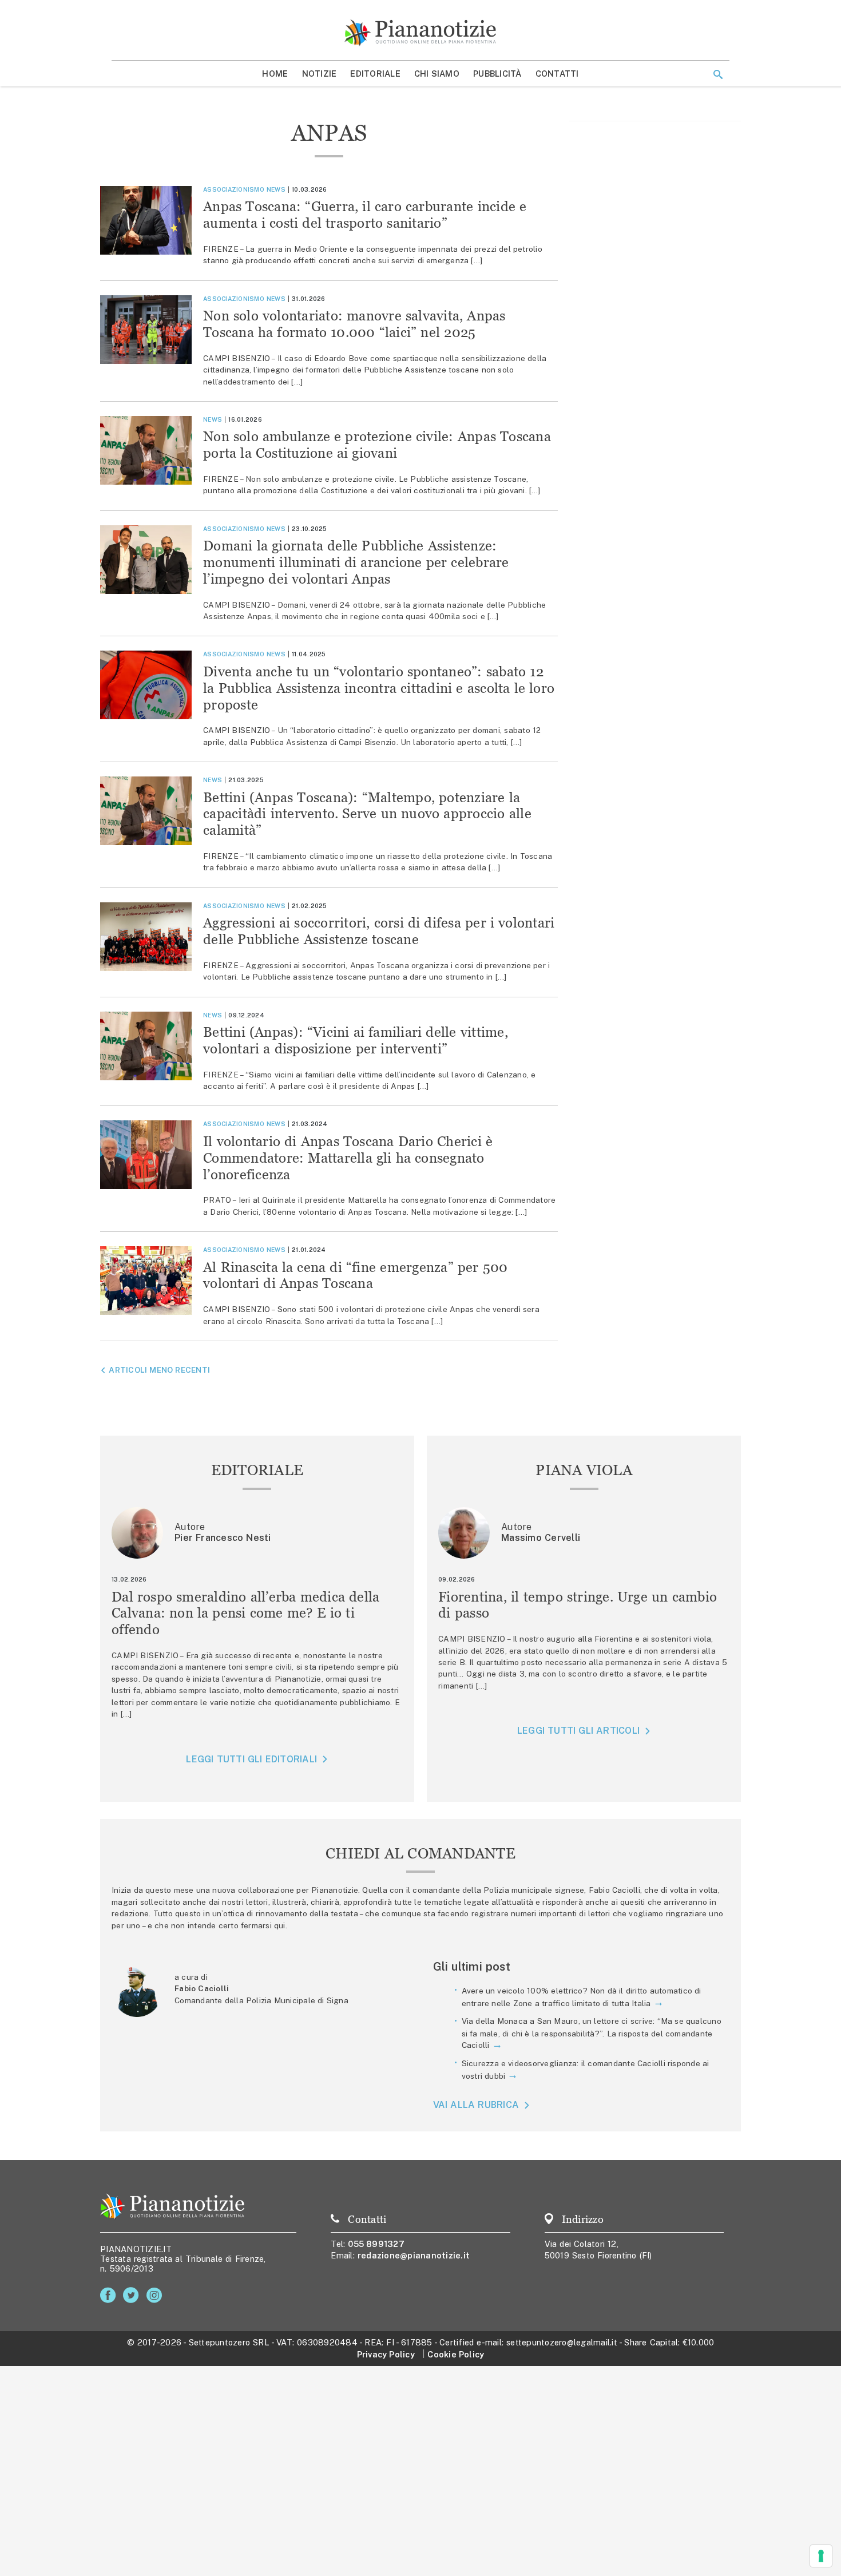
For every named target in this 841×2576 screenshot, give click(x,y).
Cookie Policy (456, 2354)
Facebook (110, 2295)
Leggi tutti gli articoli (578, 1731)
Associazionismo (234, 189)
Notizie (320, 74)
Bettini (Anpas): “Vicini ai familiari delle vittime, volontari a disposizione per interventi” (356, 1040)
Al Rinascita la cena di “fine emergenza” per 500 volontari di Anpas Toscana (355, 1275)
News (276, 189)
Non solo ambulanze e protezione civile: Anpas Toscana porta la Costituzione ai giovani (377, 445)
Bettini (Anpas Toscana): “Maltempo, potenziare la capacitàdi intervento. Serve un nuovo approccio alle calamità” (367, 814)
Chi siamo (437, 74)
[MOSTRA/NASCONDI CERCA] (718, 74)
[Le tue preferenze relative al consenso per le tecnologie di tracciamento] (821, 2556)
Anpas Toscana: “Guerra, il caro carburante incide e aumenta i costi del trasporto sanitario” (365, 215)
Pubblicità (497, 74)
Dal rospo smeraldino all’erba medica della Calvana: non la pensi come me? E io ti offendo (246, 1613)
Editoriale (375, 74)
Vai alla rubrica (476, 2105)
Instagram (156, 2295)
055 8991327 (376, 2244)
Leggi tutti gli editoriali (251, 1759)
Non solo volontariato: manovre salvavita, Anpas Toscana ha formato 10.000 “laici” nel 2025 (354, 324)
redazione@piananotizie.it (414, 2255)
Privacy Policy (386, 2354)
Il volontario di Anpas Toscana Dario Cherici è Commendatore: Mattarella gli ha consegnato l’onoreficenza (348, 1158)
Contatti (557, 74)
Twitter (133, 2295)
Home (275, 74)
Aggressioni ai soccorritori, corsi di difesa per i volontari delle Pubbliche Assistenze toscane (379, 931)
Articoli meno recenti (159, 1370)
